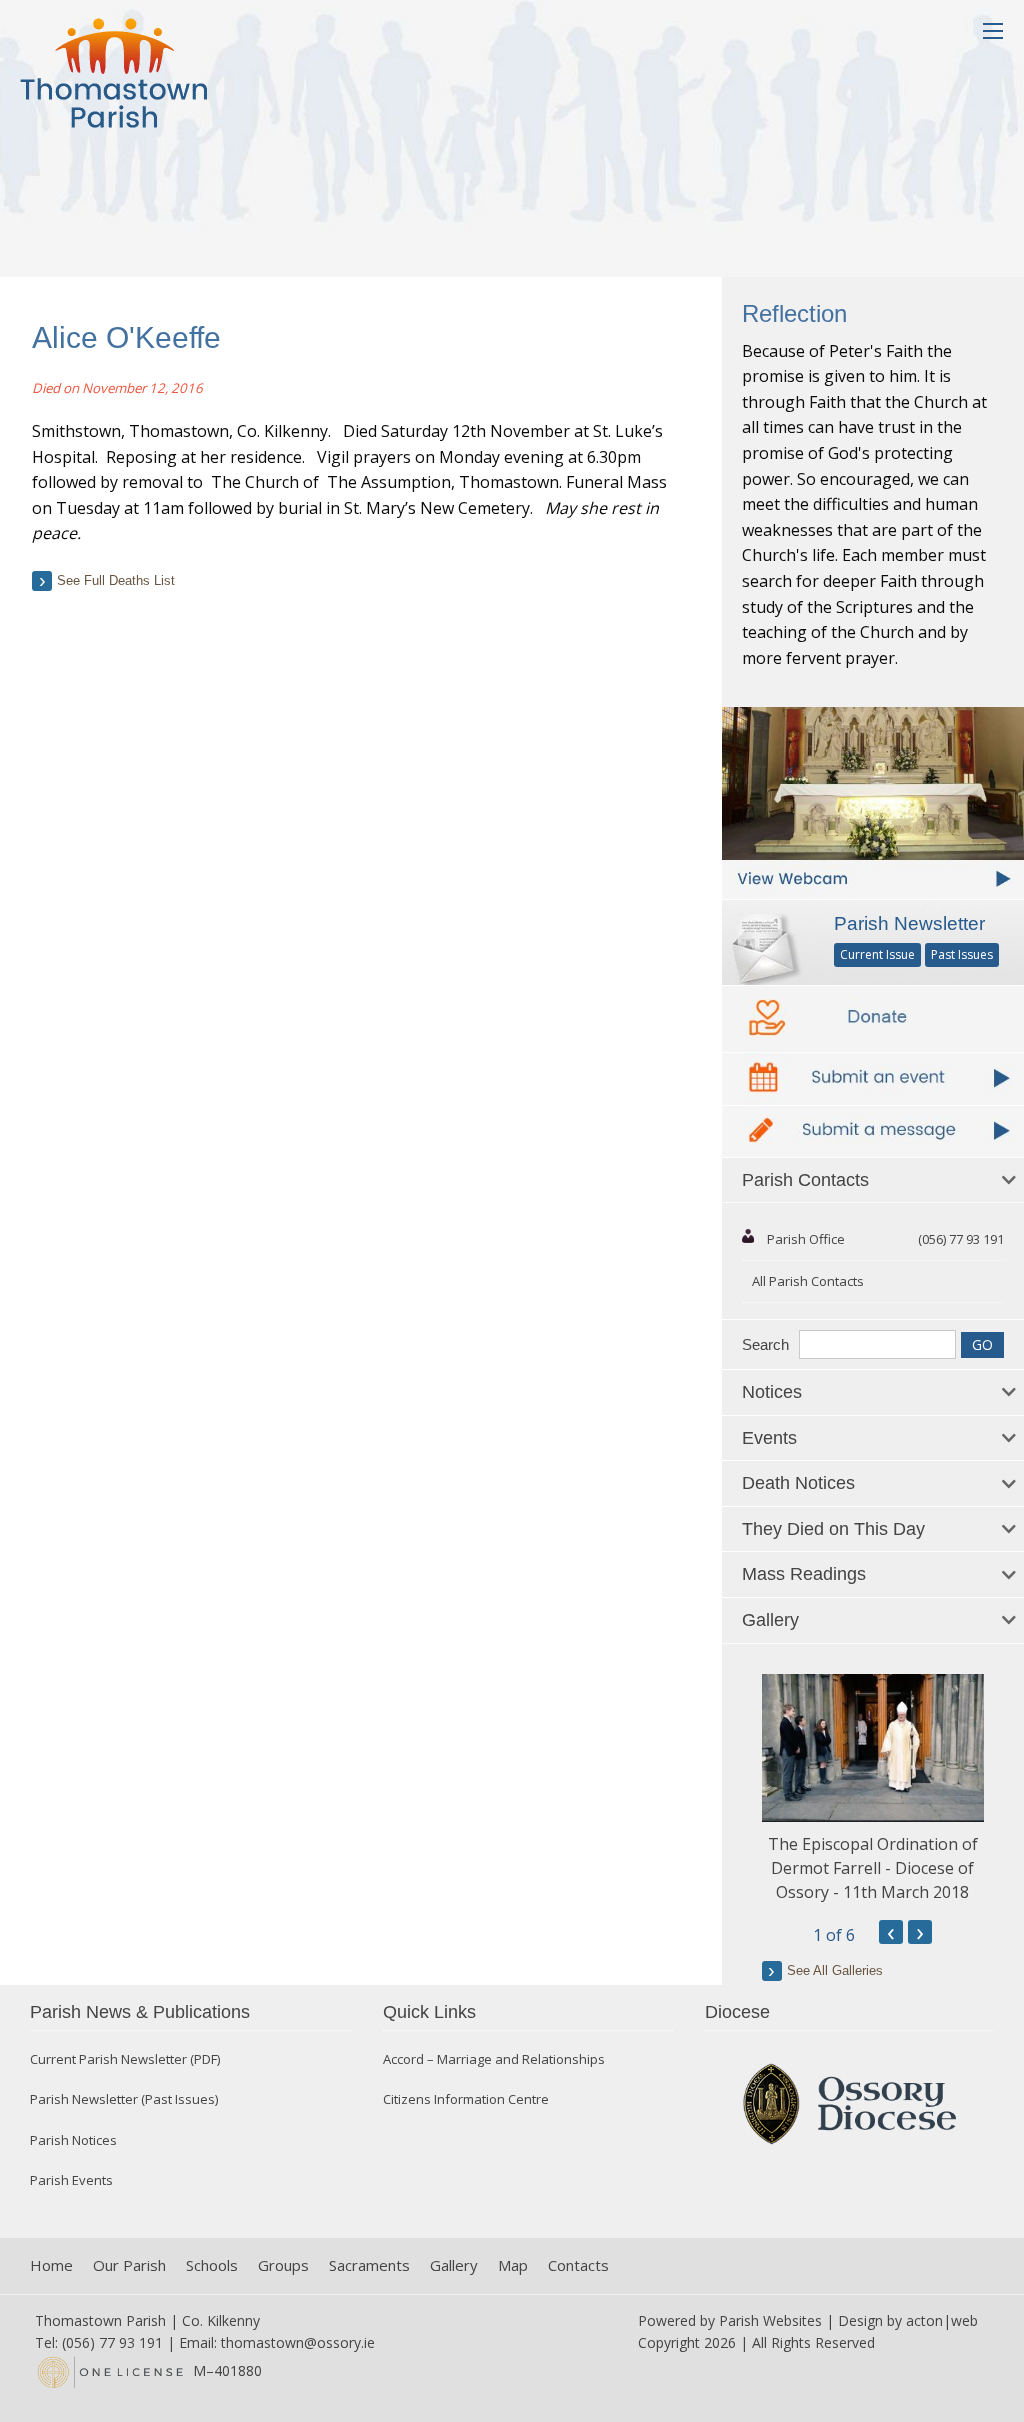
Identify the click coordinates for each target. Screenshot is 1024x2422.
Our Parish (129, 2265)
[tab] (873, 1181)
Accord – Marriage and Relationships (494, 2059)
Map (513, 2265)
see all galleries (835, 1970)
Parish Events (71, 2180)
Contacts (578, 2265)
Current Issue (877, 954)
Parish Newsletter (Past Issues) (124, 2099)
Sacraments (369, 2265)
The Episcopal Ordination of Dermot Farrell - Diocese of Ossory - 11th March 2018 (873, 1868)
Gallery (454, 2265)
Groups (283, 2265)
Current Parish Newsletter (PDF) (125, 2059)
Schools (212, 2265)
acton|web (942, 2320)
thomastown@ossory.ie (298, 2342)
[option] (873, 1789)
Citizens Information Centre (466, 2099)
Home (51, 2265)
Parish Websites (770, 2320)
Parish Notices (73, 2140)
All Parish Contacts (808, 1281)
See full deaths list (116, 580)
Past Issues (962, 954)
